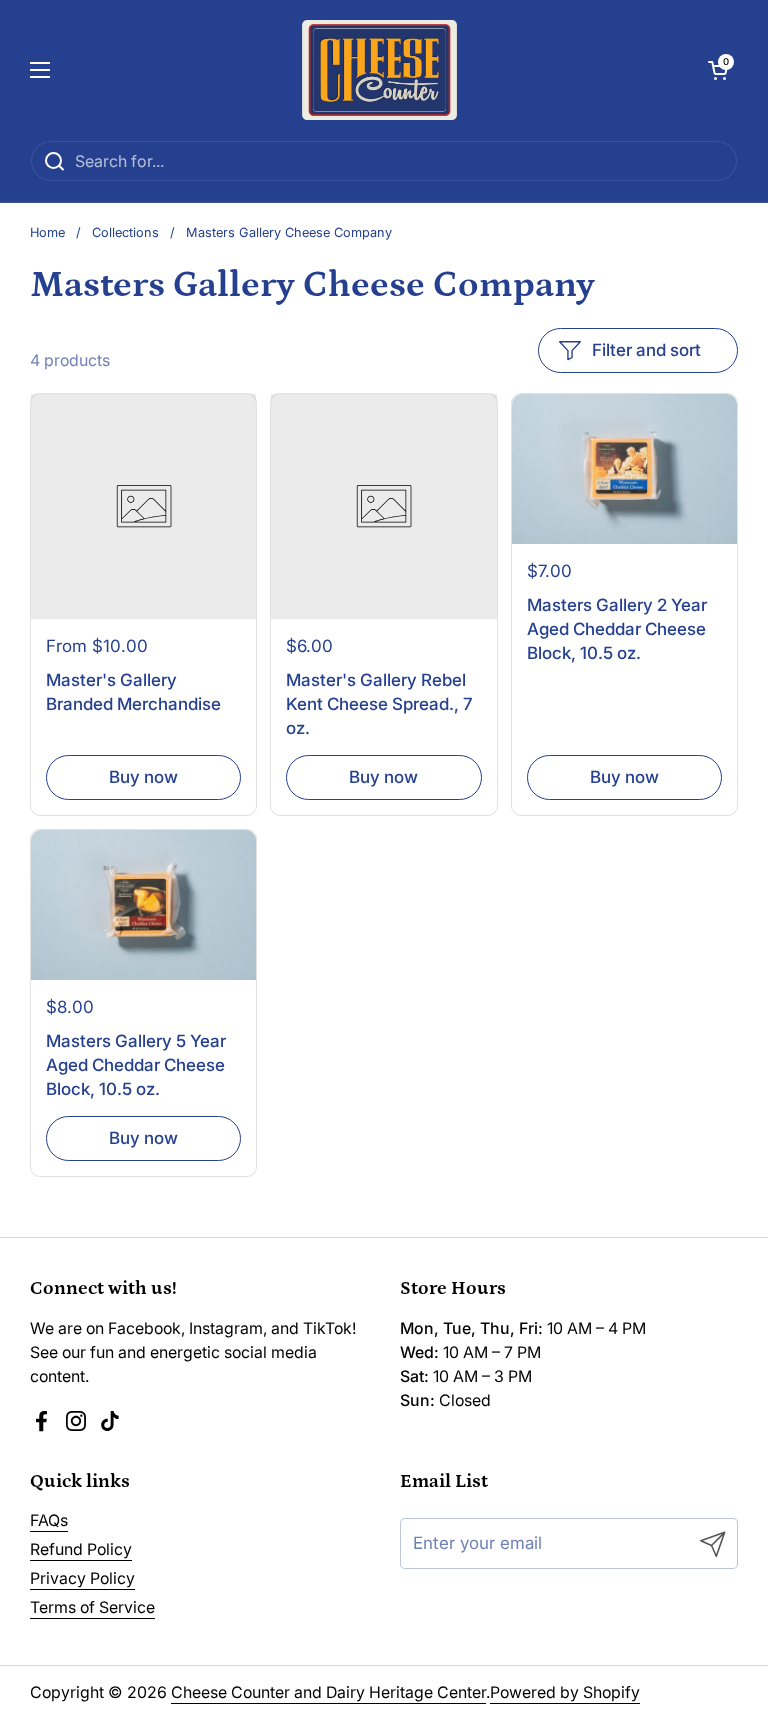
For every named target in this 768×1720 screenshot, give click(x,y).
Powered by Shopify (565, 1692)
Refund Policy (81, 1549)
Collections (125, 232)
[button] (718, 70)
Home (47, 232)
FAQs (49, 1520)
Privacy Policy (82, 1578)
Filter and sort (646, 350)
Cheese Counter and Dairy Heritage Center (328, 1692)
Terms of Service (92, 1607)
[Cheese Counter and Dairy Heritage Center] (379, 70)
